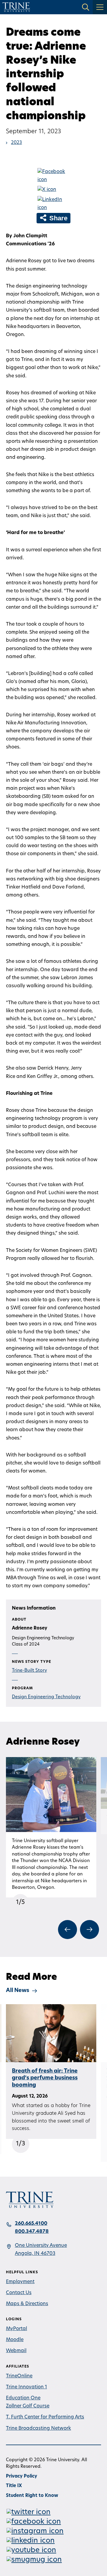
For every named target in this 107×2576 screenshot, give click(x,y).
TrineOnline (19, 2376)
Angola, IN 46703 (35, 2254)
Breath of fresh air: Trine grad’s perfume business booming (45, 2078)
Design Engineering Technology (46, 1697)
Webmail (16, 2351)
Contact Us (19, 2293)
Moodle (15, 2340)
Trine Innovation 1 (26, 2387)
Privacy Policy (22, 2477)
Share (58, 218)
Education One (23, 2398)
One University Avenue (41, 2246)
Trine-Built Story (29, 1671)
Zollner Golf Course (28, 2406)
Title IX (14, 2486)
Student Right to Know (32, 2496)
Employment (20, 2282)
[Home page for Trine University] (16, 7)
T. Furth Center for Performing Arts (45, 2417)
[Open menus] (100, 7)
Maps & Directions (27, 2304)
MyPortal (16, 2329)
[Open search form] (86, 7)
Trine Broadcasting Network (38, 2429)
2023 (16, 143)
